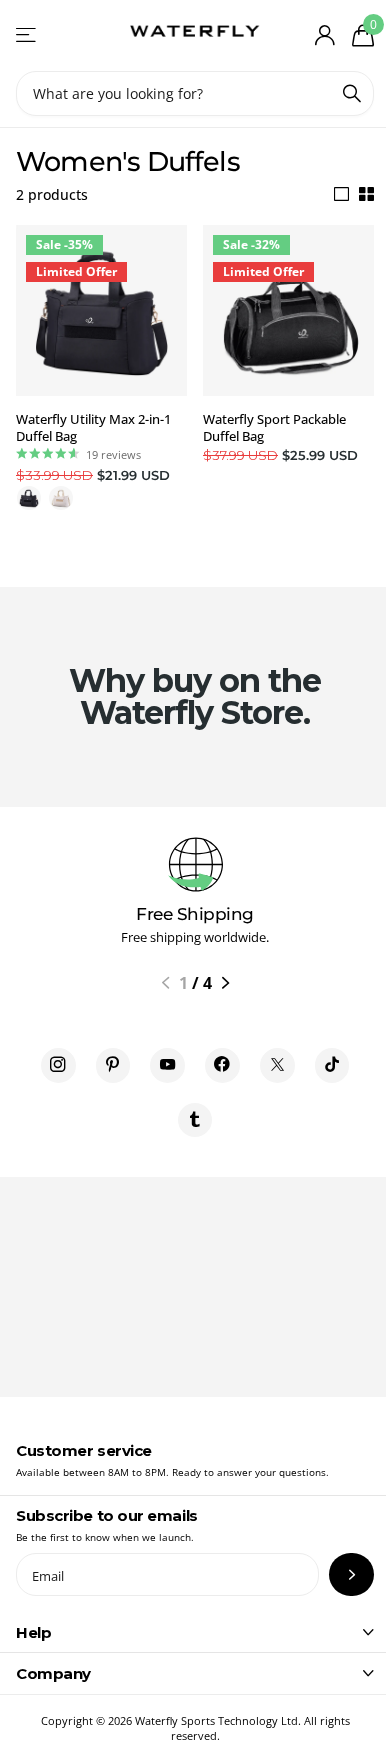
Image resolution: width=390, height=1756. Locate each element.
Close (195, 1632)
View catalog (27, 35)
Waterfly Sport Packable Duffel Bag (274, 427)
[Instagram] (58, 1065)
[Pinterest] (113, 1065)
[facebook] (222, 1065)
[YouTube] (167, 1065)
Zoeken (352, 93)
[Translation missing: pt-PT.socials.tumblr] (195, 1120)
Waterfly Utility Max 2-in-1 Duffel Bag (93, 427)
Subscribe (351, 1574)
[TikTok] (332, 1065)
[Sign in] (324, 35)
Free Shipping (194, 914)
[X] (277, 1065)
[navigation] (165, 983)
